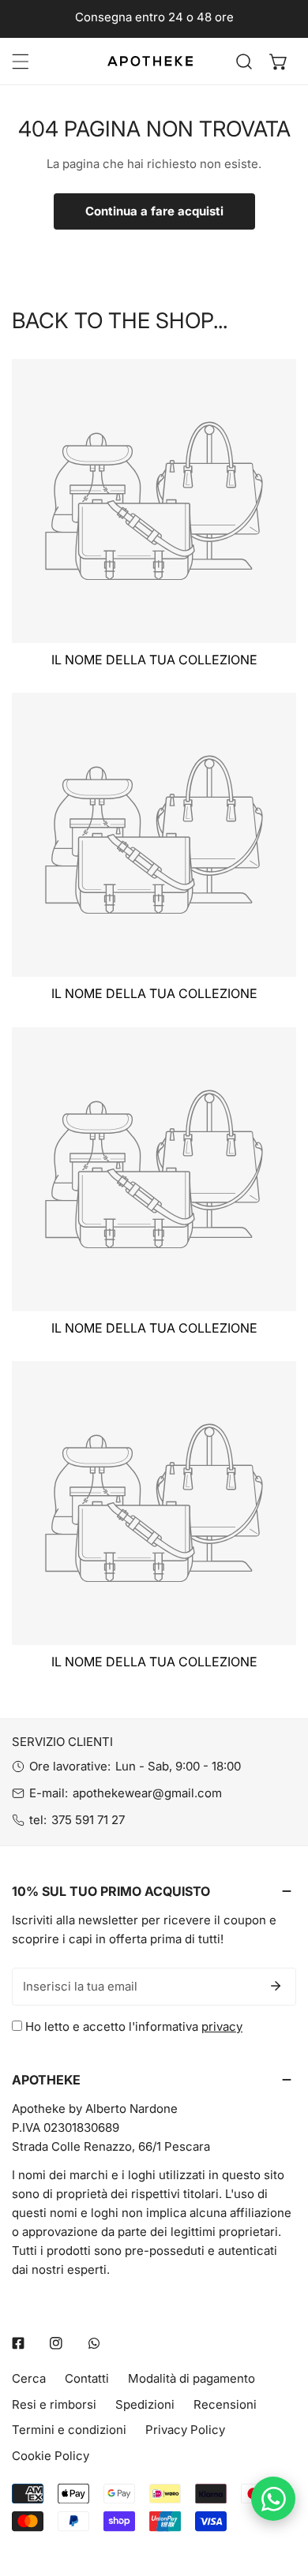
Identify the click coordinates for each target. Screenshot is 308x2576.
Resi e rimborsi (54, 2404)
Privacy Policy (185, 2430)
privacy (222, 2026)
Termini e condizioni (69, 2430)
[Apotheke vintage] (150, 61)
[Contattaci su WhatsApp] (273, 2499)
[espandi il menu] (21, 62)
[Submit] (276, 1986)
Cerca (29, 2378)
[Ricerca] (244, 62)
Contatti (87, 2378)
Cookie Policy (51, 2456)
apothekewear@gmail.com (147, 1793)
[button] (279, 62)
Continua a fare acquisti (154, 211)
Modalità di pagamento (192, 2378)
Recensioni (225, 2404)
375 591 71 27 (88, 1820)
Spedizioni (145, 2404)
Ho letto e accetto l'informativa (132, 2026)
